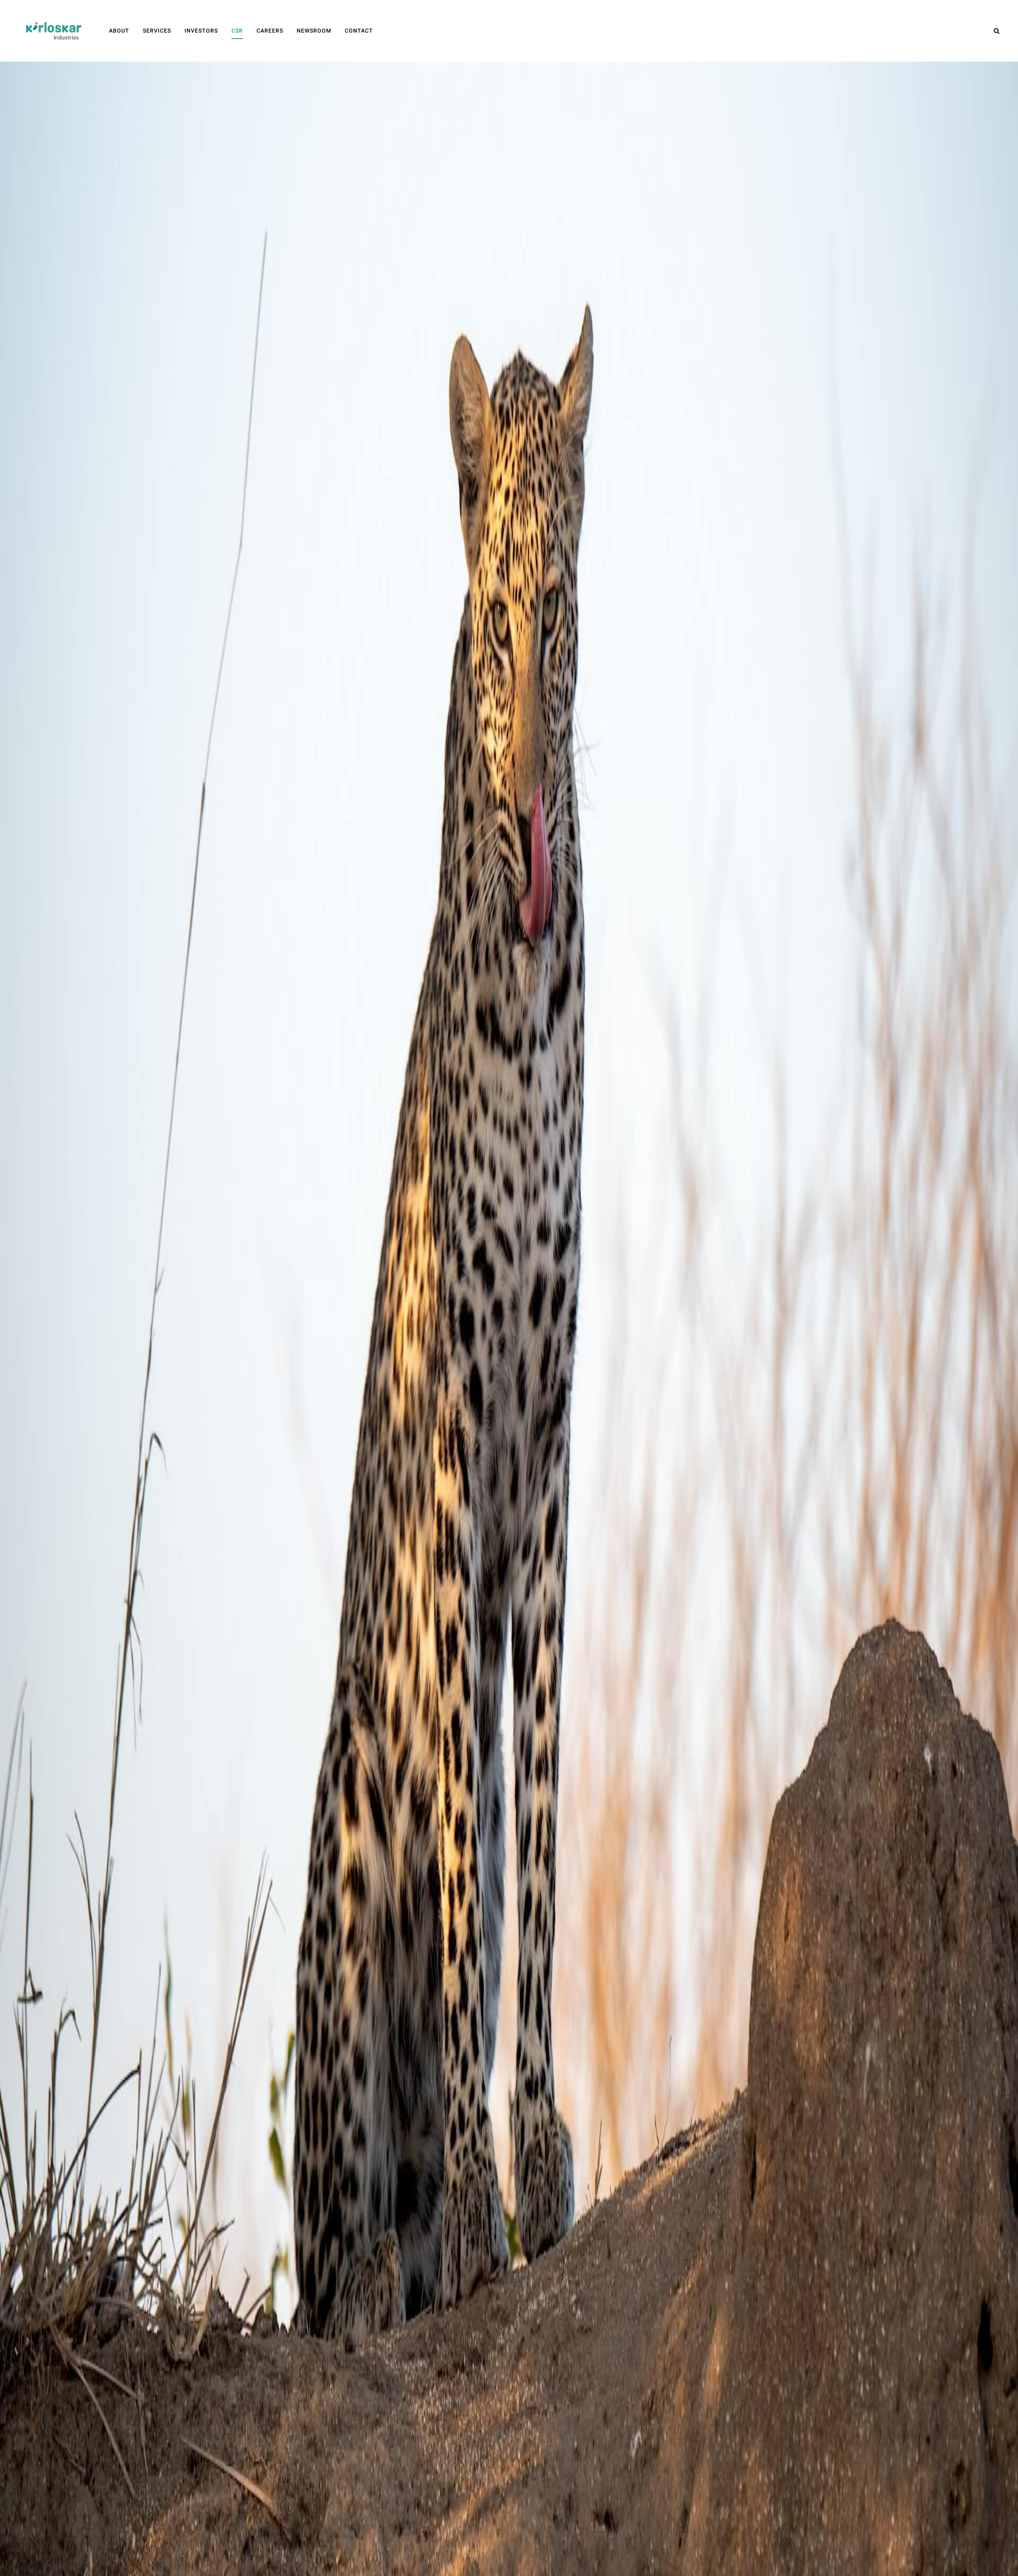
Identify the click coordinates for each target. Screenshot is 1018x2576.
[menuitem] (119, 31)
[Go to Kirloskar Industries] (54, 31)
